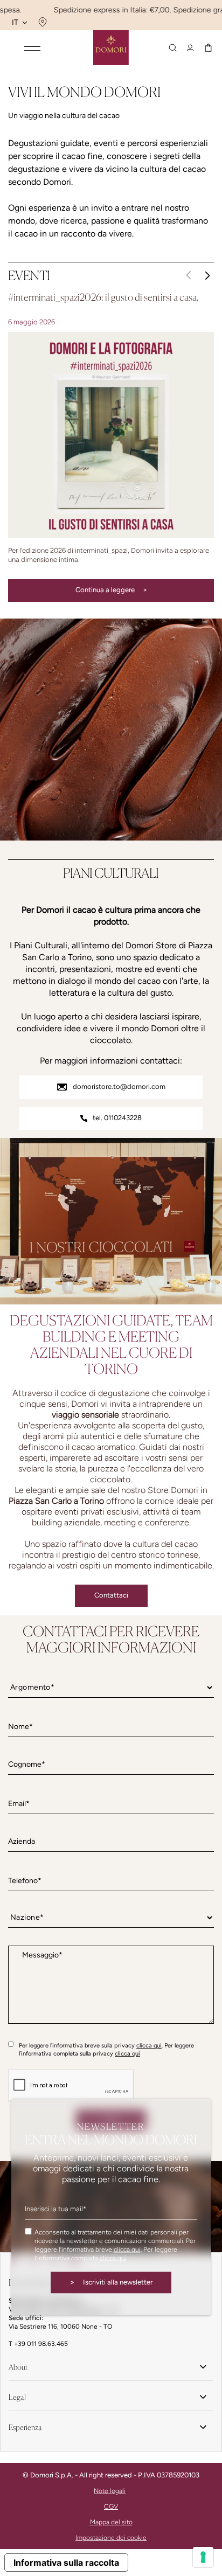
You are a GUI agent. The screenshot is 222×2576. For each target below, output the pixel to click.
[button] (207, 275)
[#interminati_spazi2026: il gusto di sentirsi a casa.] (111, 435)
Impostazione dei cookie (111, 2538)
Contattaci (111, 1595)
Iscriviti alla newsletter (111, 2282)
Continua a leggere (111, 590)
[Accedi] (190, 48)
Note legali (110, 2491)
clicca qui (149, 2046)
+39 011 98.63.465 (41, 2344)
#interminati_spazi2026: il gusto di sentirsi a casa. (103, 297)
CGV (111, 2506)
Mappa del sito (111, 2522)
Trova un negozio (41, 22)
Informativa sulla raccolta (66, 2563)
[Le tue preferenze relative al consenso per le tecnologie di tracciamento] (203, 2557)
